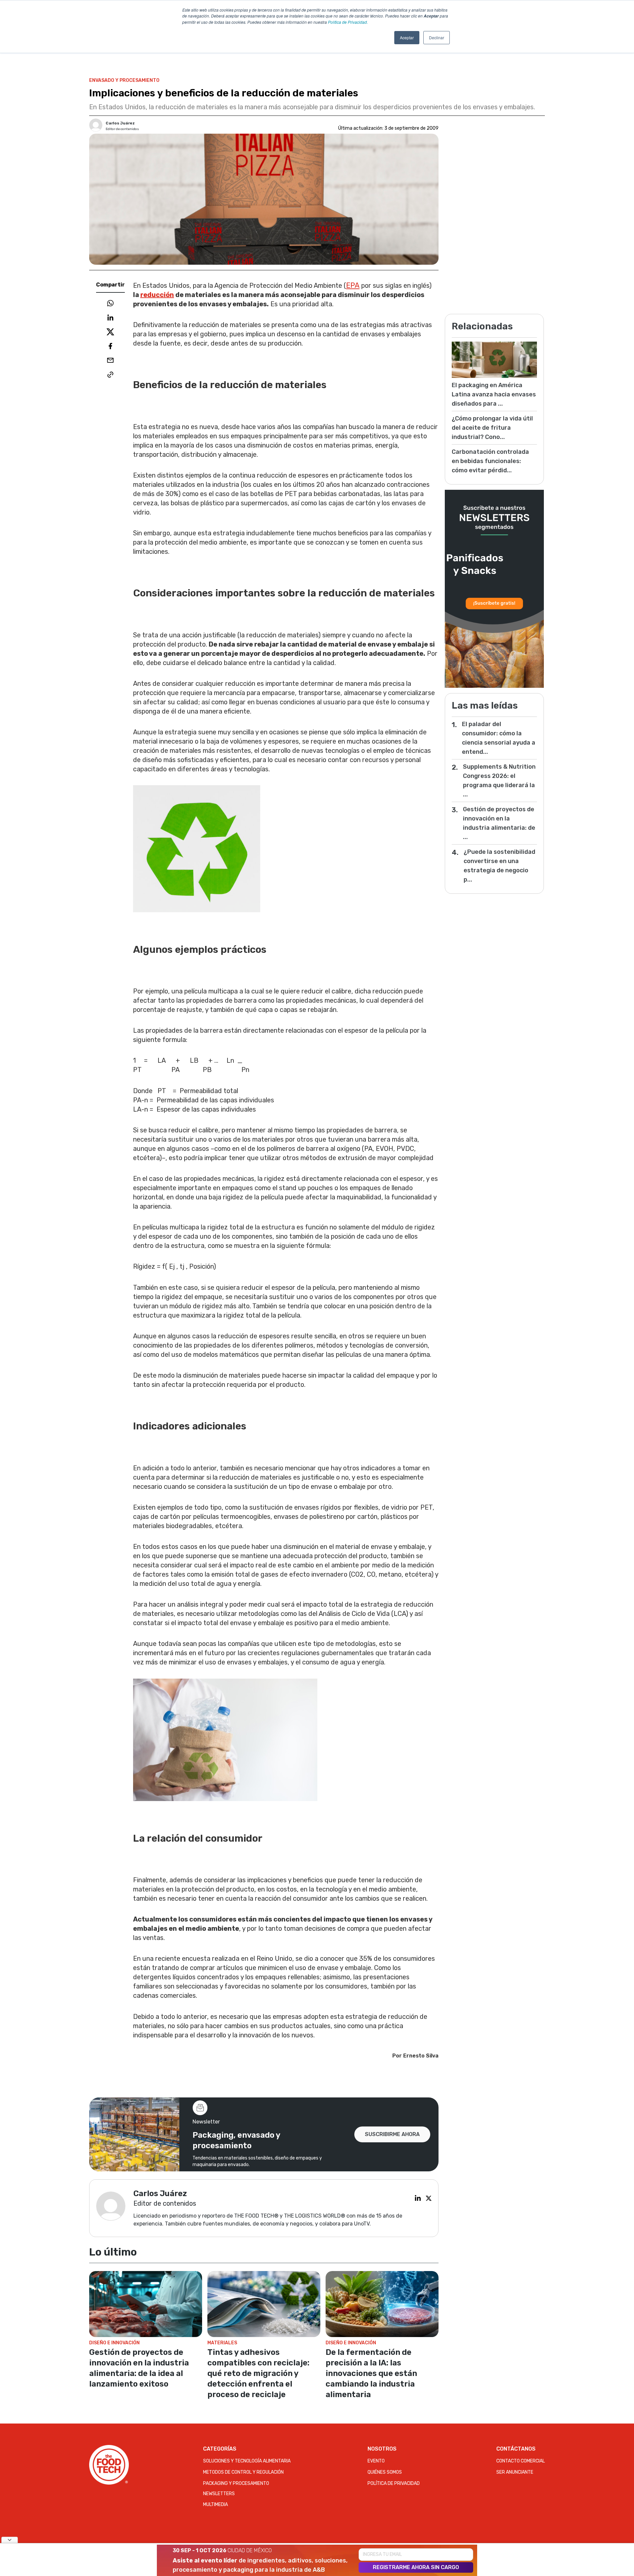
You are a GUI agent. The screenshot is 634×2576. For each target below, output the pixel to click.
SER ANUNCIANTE (515, 2472)
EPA (353, 285)
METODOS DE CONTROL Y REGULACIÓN (243, 2472)
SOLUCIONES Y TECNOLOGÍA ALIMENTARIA (247, 2461)
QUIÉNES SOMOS (385, 2472)
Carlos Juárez (120, 123)
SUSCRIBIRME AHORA (392, 2134)
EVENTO (376, 2461)
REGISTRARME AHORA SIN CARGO (416, 2567)
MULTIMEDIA (215, 2505)
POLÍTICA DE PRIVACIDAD (394, 2483)
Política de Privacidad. (348, 22)
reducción (157, 295)
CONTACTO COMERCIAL (521, 2461)
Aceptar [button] (407, 37)
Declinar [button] (437, 37)
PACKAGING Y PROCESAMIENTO (236, 2483)
